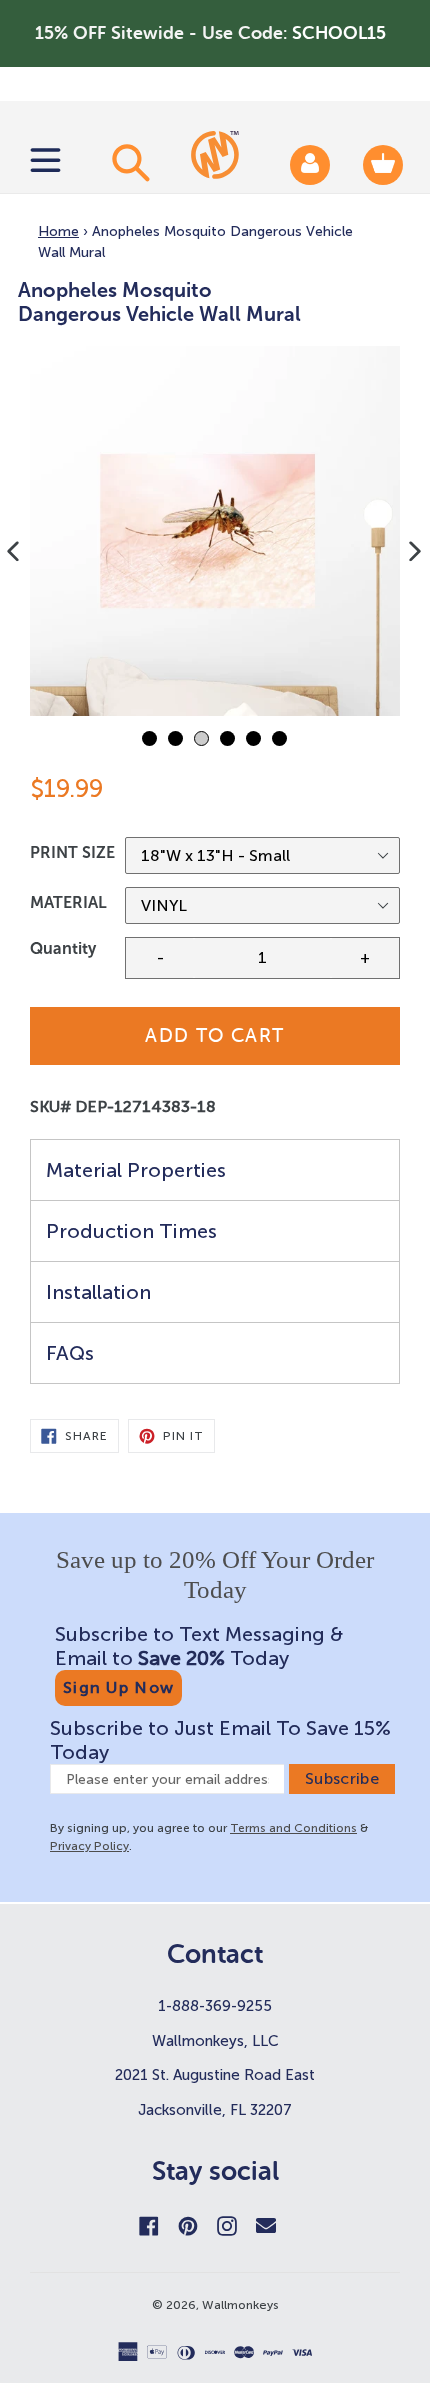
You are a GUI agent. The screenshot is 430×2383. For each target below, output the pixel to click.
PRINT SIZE (72, 852)
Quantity (63, 948)
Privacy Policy (89, 1846)
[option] (215, 531)
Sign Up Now (118, 1687)
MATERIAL (68, 902)
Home (58, 231)
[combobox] (128, 162)
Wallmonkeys (240, 2305)
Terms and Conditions (293, 1828)
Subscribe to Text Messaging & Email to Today (199, 1646)
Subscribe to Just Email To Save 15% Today (220, 1740)
